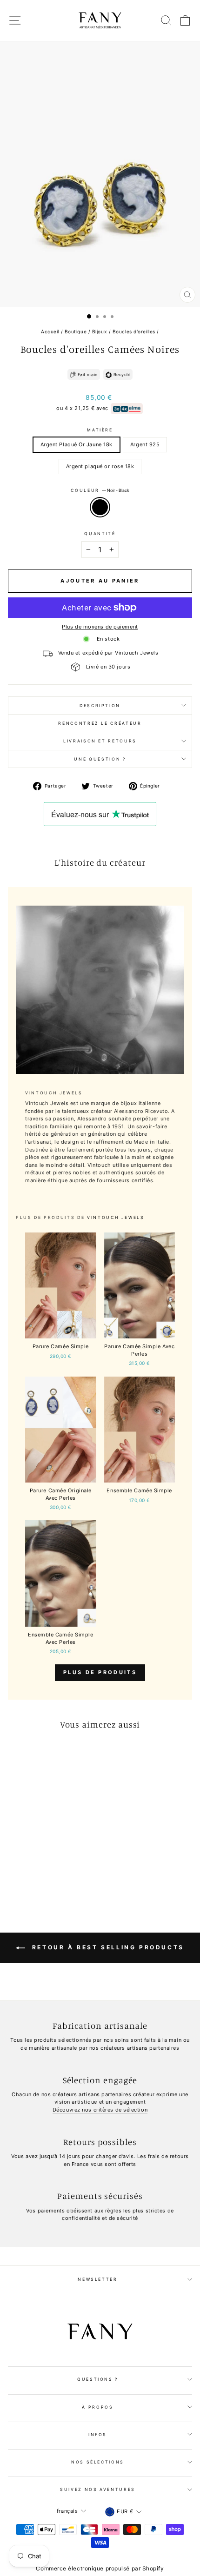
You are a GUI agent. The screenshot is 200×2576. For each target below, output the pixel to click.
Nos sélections (98, 2462)
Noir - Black (100, 507)
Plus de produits (100, 1672)
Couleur (100, 490)
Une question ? (100, 759)
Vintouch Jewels (116, 1217)
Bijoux (100, 331)
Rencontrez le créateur (100, 723)
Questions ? (98, 2379)
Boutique (76, 331)
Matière (100, 430)
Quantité (100, 533)
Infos (98, 2434)
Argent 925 (145, 444)
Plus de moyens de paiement (100, 627)
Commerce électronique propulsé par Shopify (100, 2568)
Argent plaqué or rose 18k (100, 466)
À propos (97, 2407)
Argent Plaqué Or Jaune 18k (77, 444)
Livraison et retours (100, 741)
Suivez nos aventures (98, 2489)
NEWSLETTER (98, 2279)
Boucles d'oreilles (134, 331)
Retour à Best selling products (107, 1948)
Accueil (50, 331)
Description (100, 705)
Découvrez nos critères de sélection (100, 2110)
